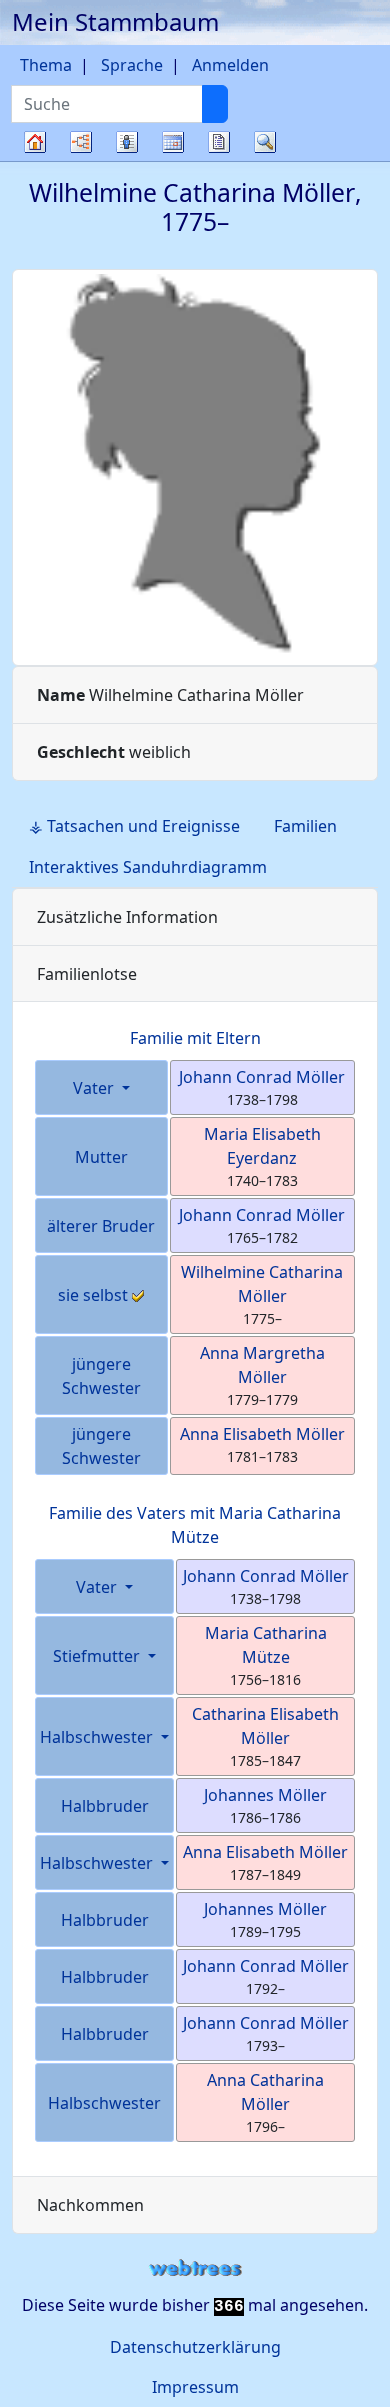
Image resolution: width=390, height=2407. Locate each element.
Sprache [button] (132, 65)
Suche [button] (265, 142)
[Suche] (215, 104)
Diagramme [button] (81, 142)
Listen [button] (127, 142)
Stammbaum (35, 160)
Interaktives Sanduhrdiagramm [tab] (148, 867)
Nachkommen (90, 2205)
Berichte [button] (219, 142)
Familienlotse (87, 974)
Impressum (195, 2387)
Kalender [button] (173, 142)
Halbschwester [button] (98, 1737)
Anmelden (230, 65)
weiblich (114, 752)
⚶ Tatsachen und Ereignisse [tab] (134, 826)
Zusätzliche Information (127, 917)
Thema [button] (46, 65)
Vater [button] (95, 1088)
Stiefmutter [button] (98, 1656)
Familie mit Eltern (195, 1038)
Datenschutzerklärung (195, 2347)
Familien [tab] (305, 826)
